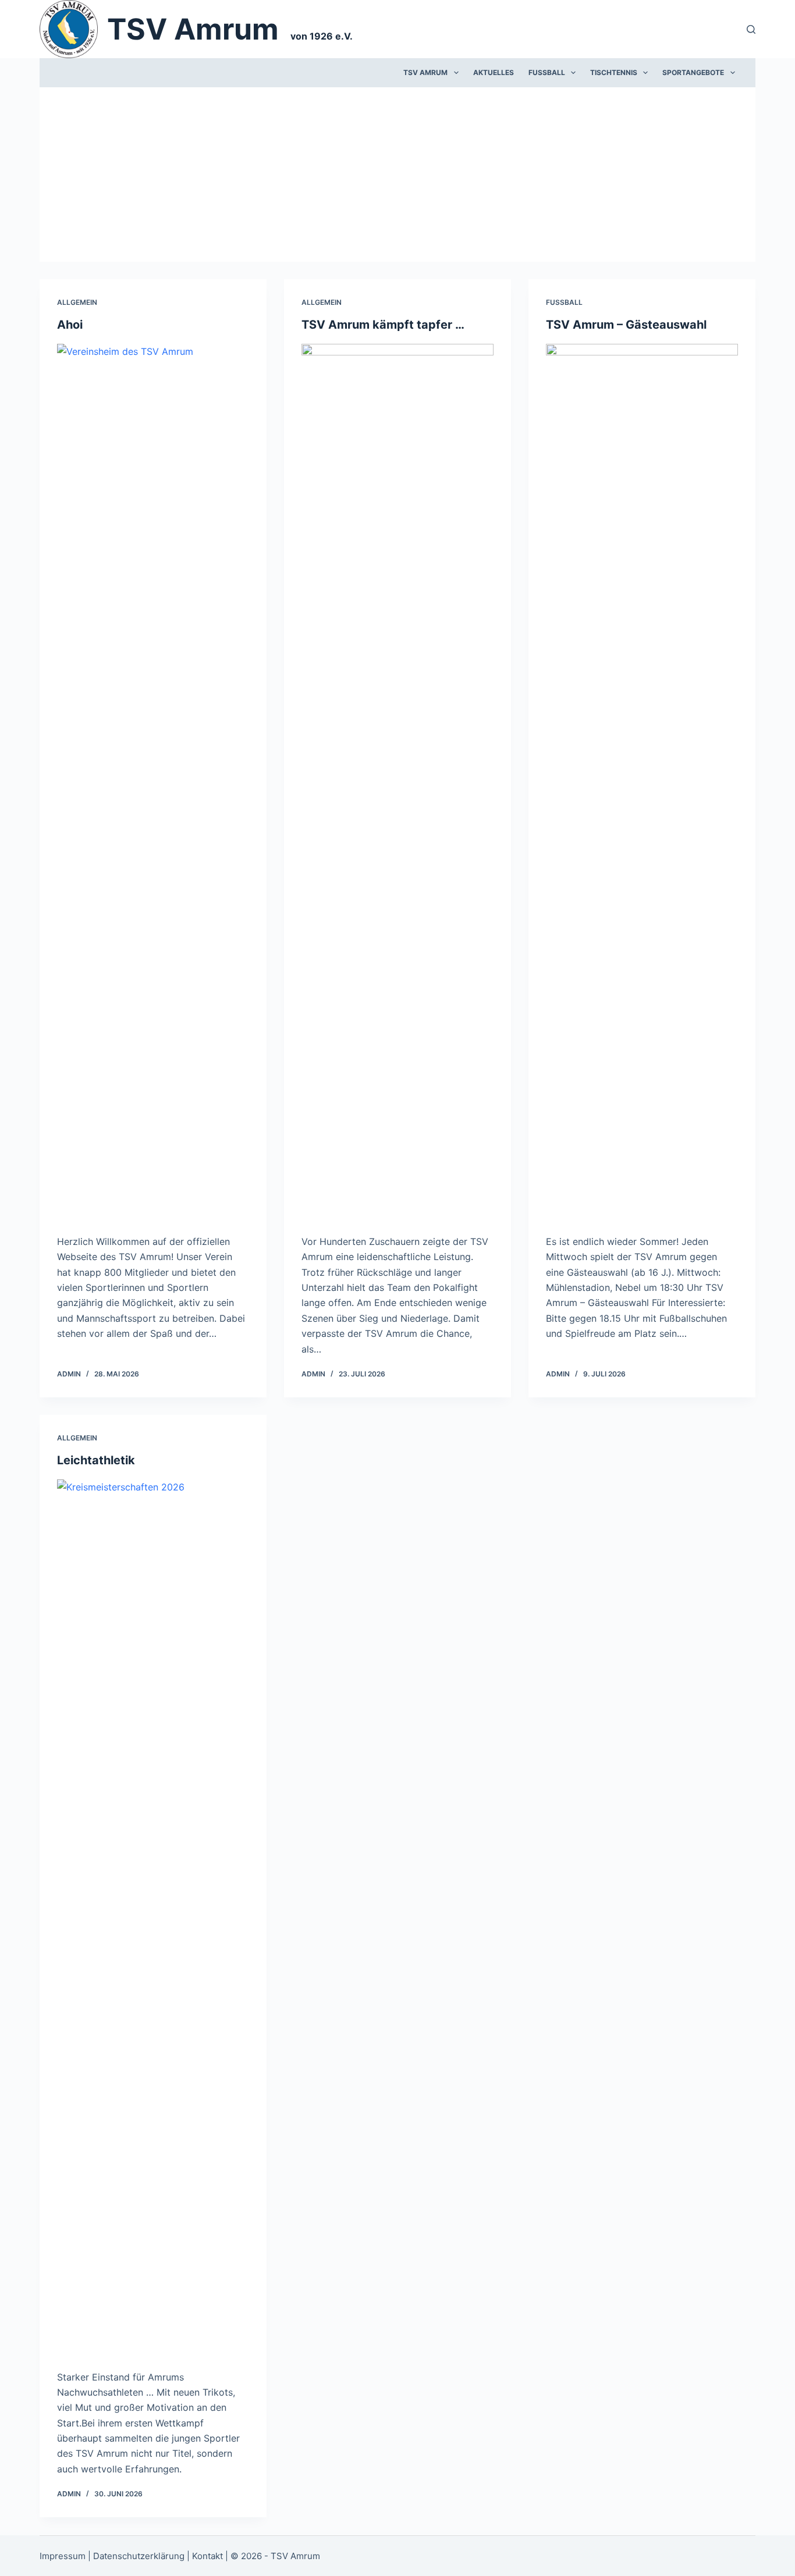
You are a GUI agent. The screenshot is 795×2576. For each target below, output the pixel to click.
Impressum (63, 2556)
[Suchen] (751, 29)
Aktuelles (494, 72)
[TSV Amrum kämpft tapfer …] (397, 780)
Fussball (547, 72)
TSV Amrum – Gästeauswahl (626, 325)
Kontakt (207, 2556)
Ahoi (70, 325)
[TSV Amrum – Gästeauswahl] (642, 780)
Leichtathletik (96, 1460)
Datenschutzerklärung (139, 2556)
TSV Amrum (193, 29)
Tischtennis (614, 72)
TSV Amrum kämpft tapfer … (383, 325)
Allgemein (77, 302)
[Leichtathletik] (153, 1916)
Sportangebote (693, 72)
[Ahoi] (153, 780)
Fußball (564, 302)
